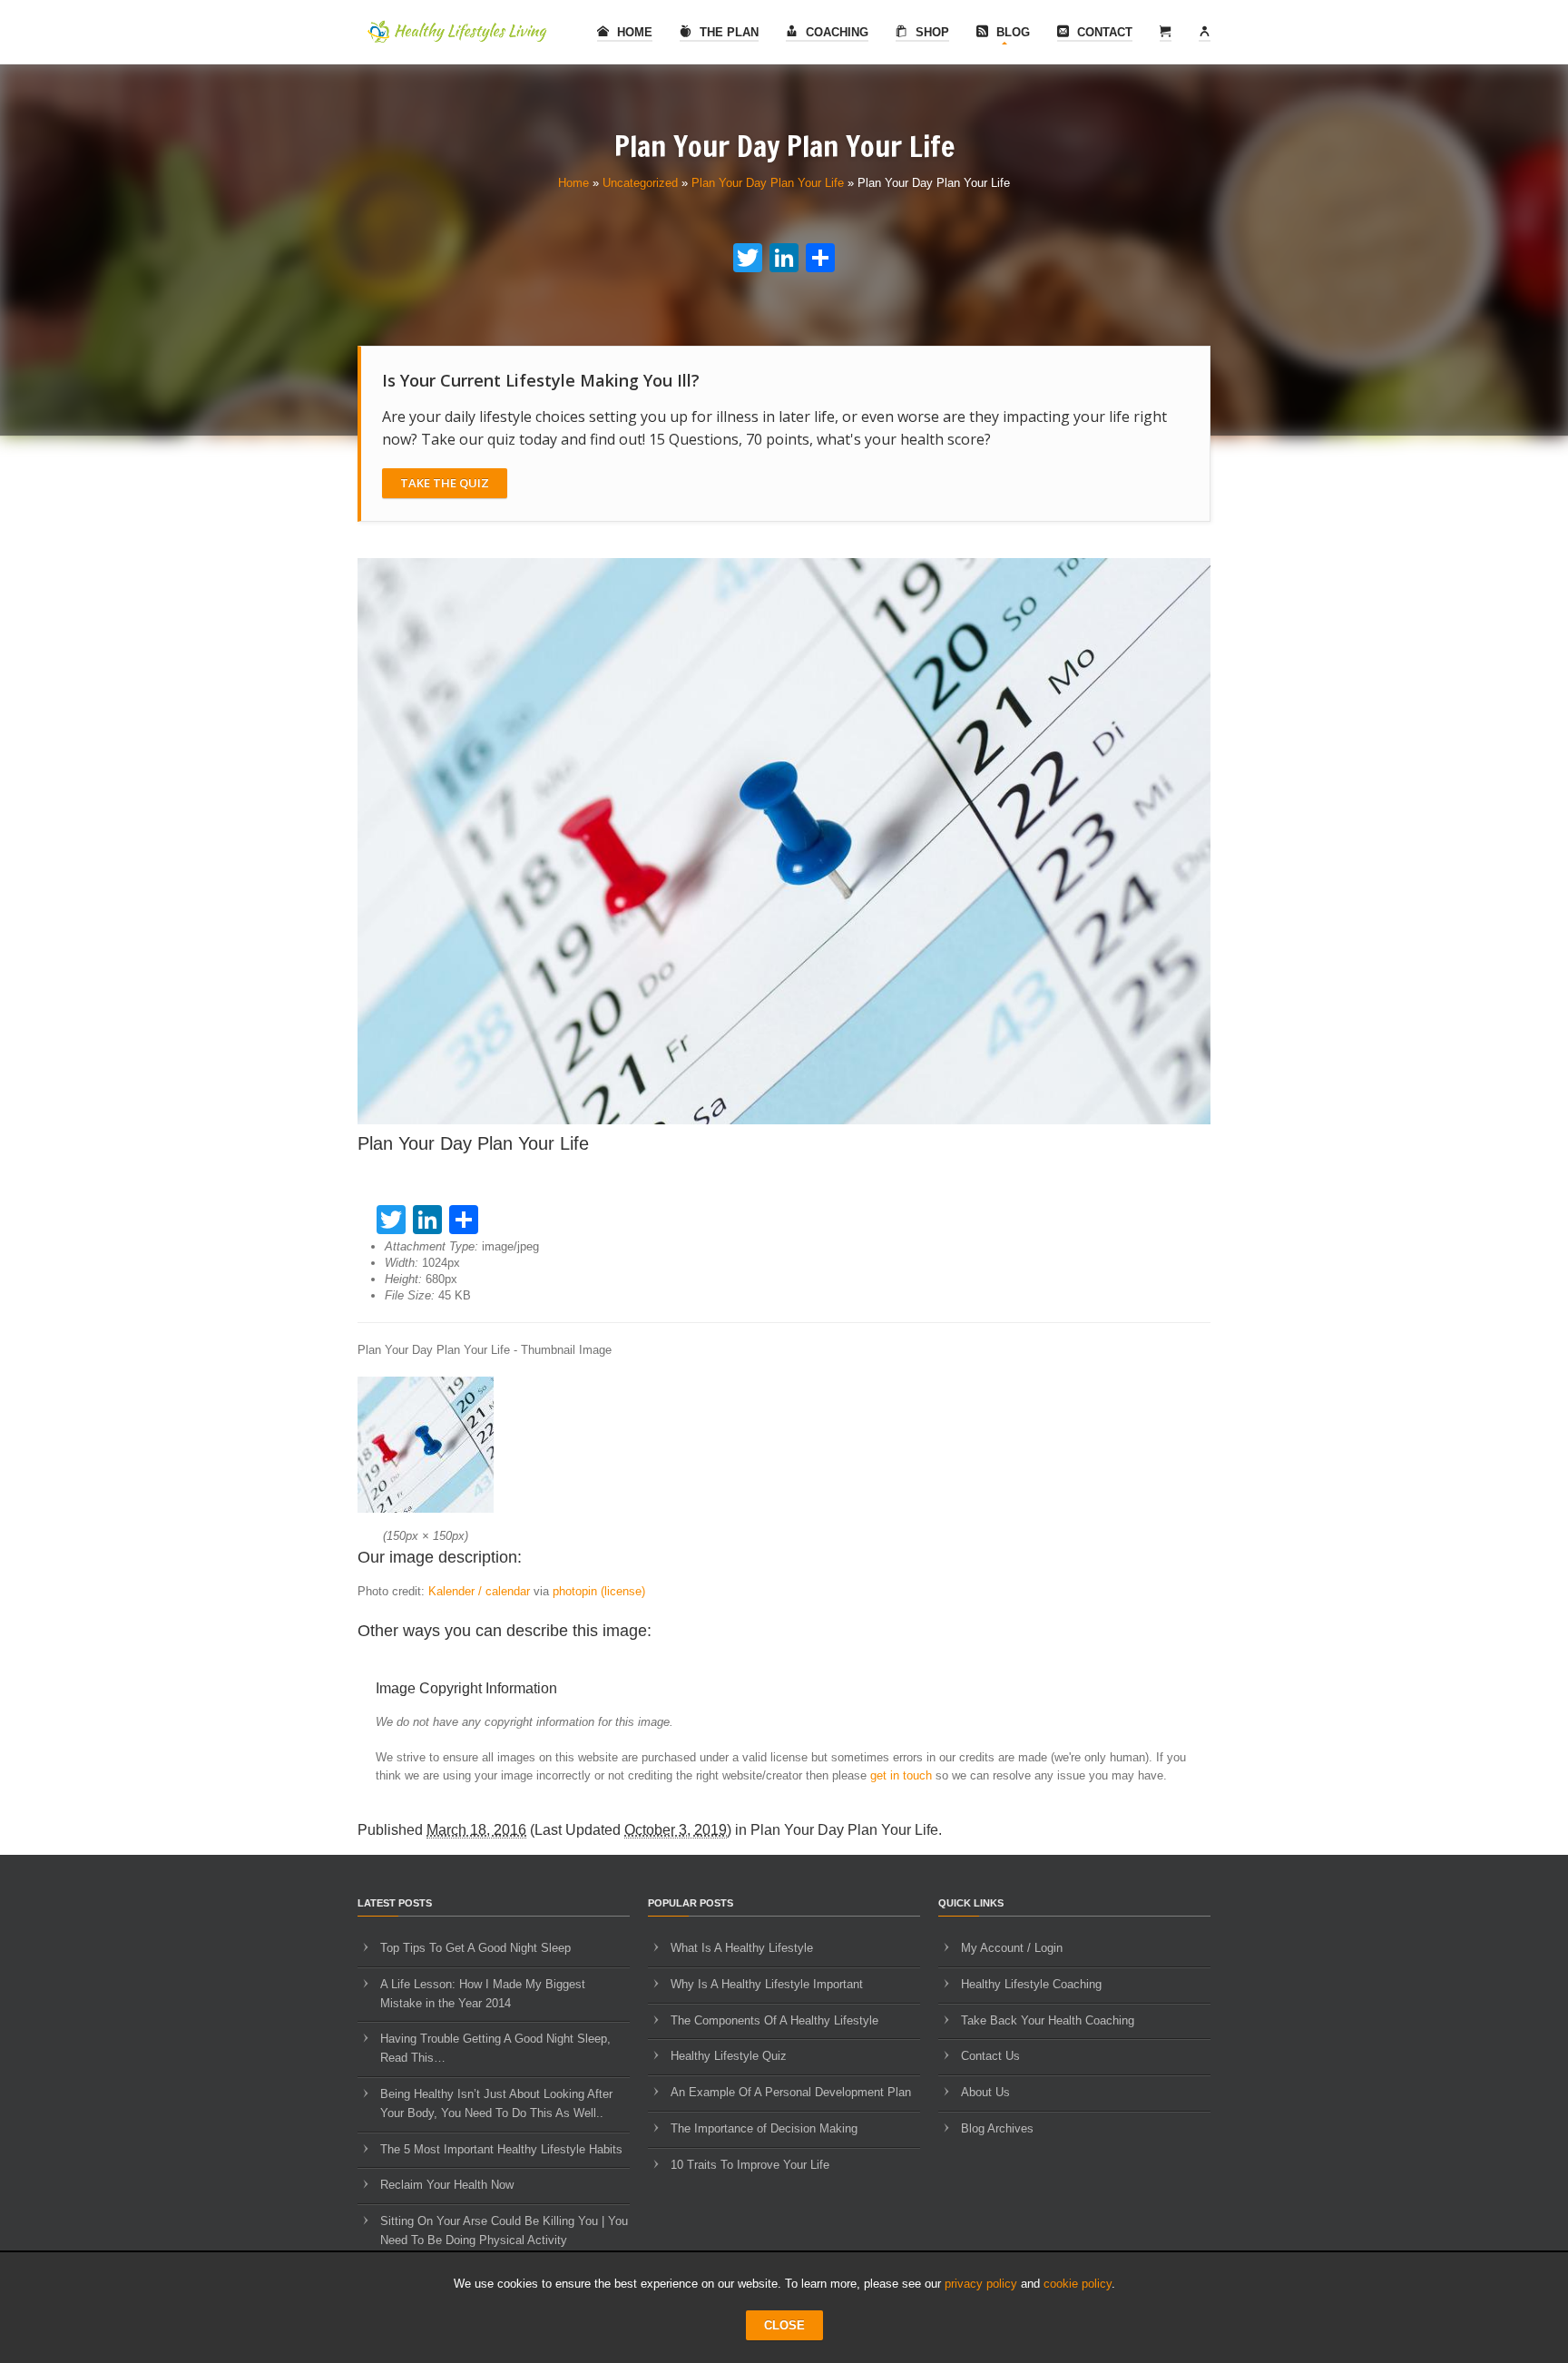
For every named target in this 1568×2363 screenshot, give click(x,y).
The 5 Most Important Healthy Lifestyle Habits (501, 2149)
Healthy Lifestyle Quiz (729, 2056)
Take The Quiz (445, 483)
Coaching (835, 32)
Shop (931, 32)
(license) (623, 1591)
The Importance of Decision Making (764, 2128)
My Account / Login (1012, 1948)
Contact (1103, 32)
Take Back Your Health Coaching (1048, 2020)
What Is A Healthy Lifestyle (742, 1948)
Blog (1011, 32)
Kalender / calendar (479, 1591)
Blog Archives (997, 2128)
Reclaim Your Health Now (447, 2185)
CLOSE (784, 2325)
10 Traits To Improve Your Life (750, 2165)
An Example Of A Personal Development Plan (791, 2092)
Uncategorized (640, 183)
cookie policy (1078, 2284)
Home (633, 32)
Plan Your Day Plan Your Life (768, 183)
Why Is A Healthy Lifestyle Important (767, 1984)
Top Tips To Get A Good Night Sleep (475, 1948)
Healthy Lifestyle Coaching (1031, 1984)
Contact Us (990, 2056)
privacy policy (981, 2284)
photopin (575, 1591)
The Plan (727, 32)
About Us (985, 2092)
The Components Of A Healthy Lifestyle (774, 2020)
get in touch (901, 1775)
